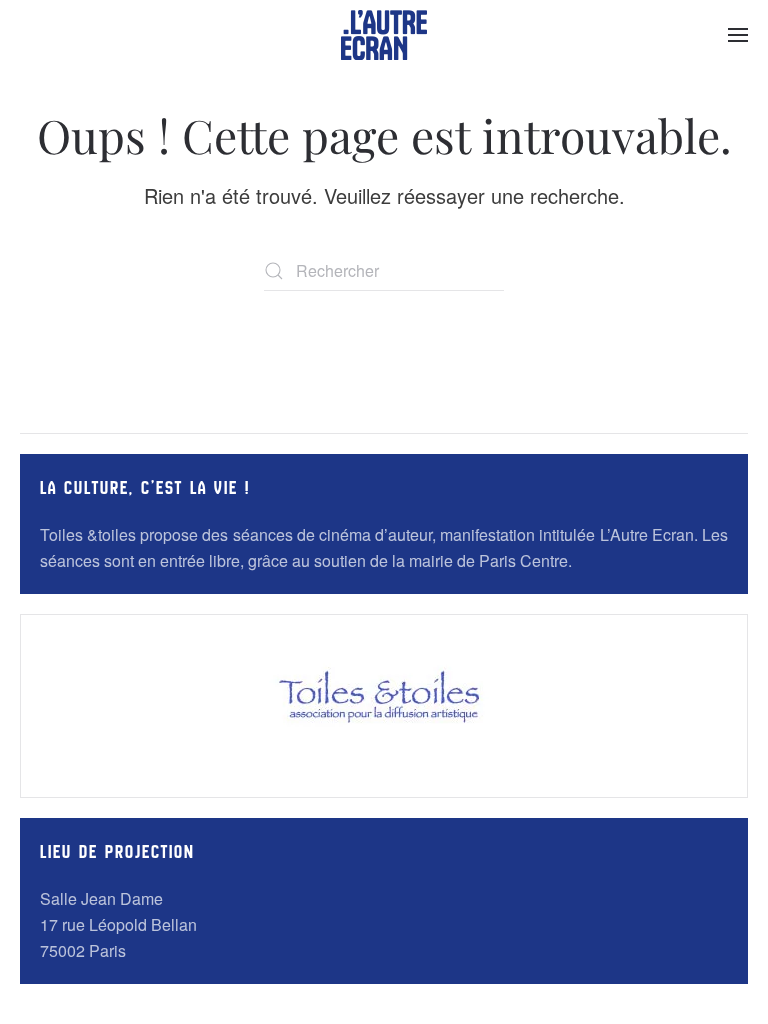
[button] (738, 35)
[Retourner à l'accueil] (384, 35)
